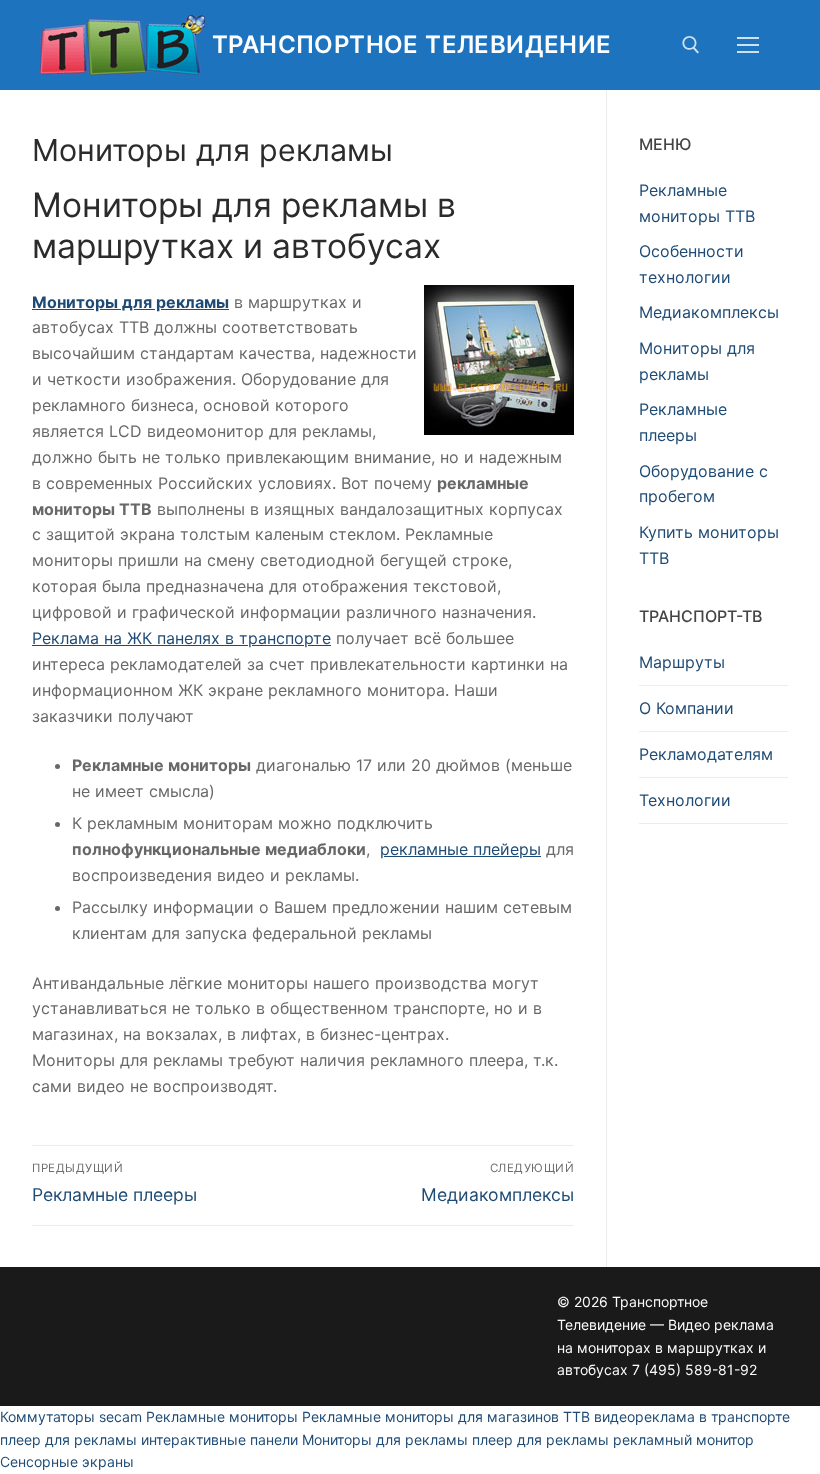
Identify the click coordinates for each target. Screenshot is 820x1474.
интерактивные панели (219, 1439)
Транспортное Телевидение (412, 44)
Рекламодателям (706, 754)
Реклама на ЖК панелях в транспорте (181, 638)
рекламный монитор (683, 1439)
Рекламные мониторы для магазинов (430, 1416)
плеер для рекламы (68, 1439)
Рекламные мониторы (222, 1416)
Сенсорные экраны (67, 1461)
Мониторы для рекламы (130, 302)
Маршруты (682, 662)
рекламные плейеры (460, 849)
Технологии (685, 800)
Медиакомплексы (709, 312)
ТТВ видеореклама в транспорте (676, 1416)
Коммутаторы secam (71, 1416)
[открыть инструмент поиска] (691, 45)
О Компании (686, 708)
